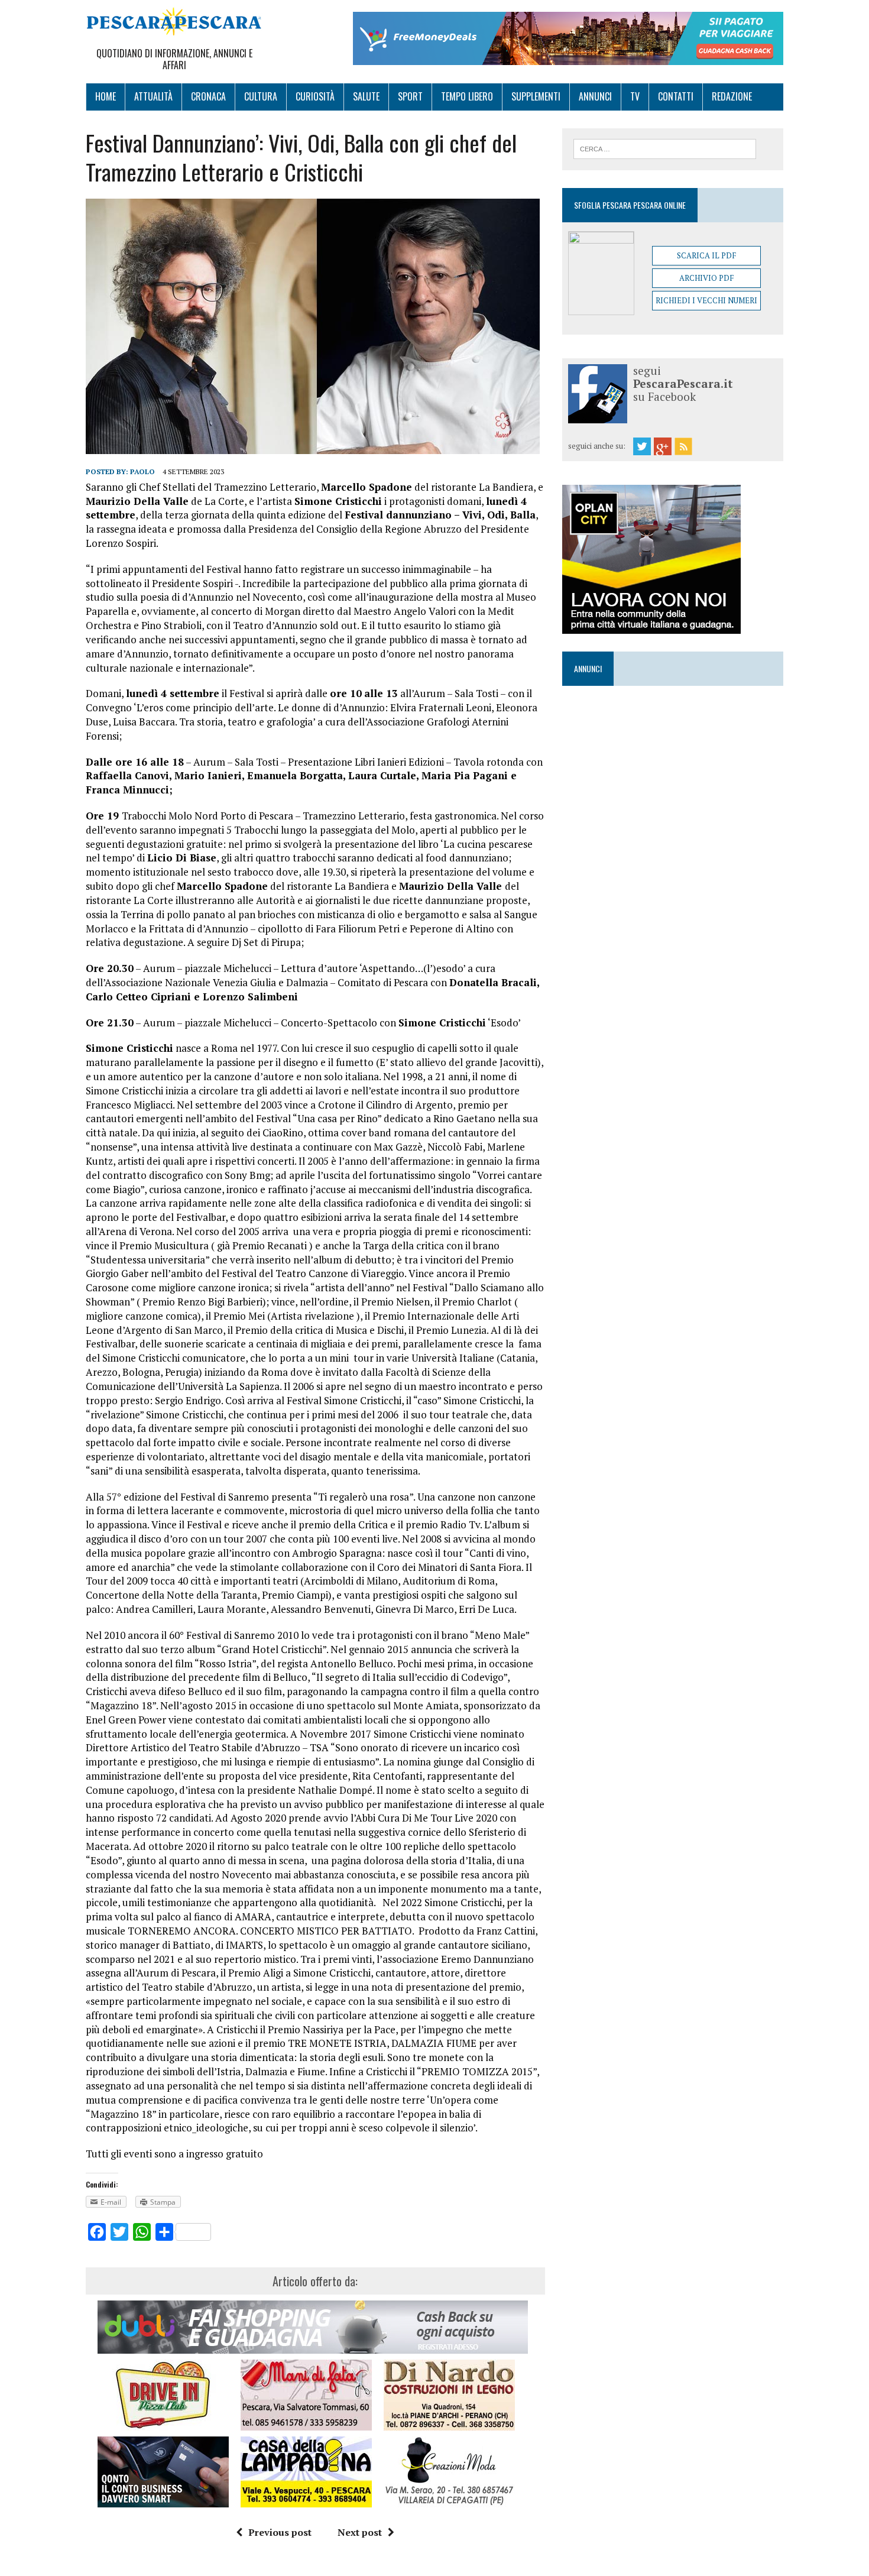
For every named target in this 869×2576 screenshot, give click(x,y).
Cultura (261, 96)
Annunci (595, 96)
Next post (360, 2532)
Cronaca (208, 96)
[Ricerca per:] (665, 148)
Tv (635, 96)
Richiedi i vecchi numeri (706, 300)
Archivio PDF (706, 278)
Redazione (732, 96)
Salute (366, 96)
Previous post (280, 2532)
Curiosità (315, 96)
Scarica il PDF (706, 255)
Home (106, 96)
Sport (410, 96)
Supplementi (536, 96)
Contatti (676, 96)
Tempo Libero (467, 96)
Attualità (153, 96)
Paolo (142, 472)
